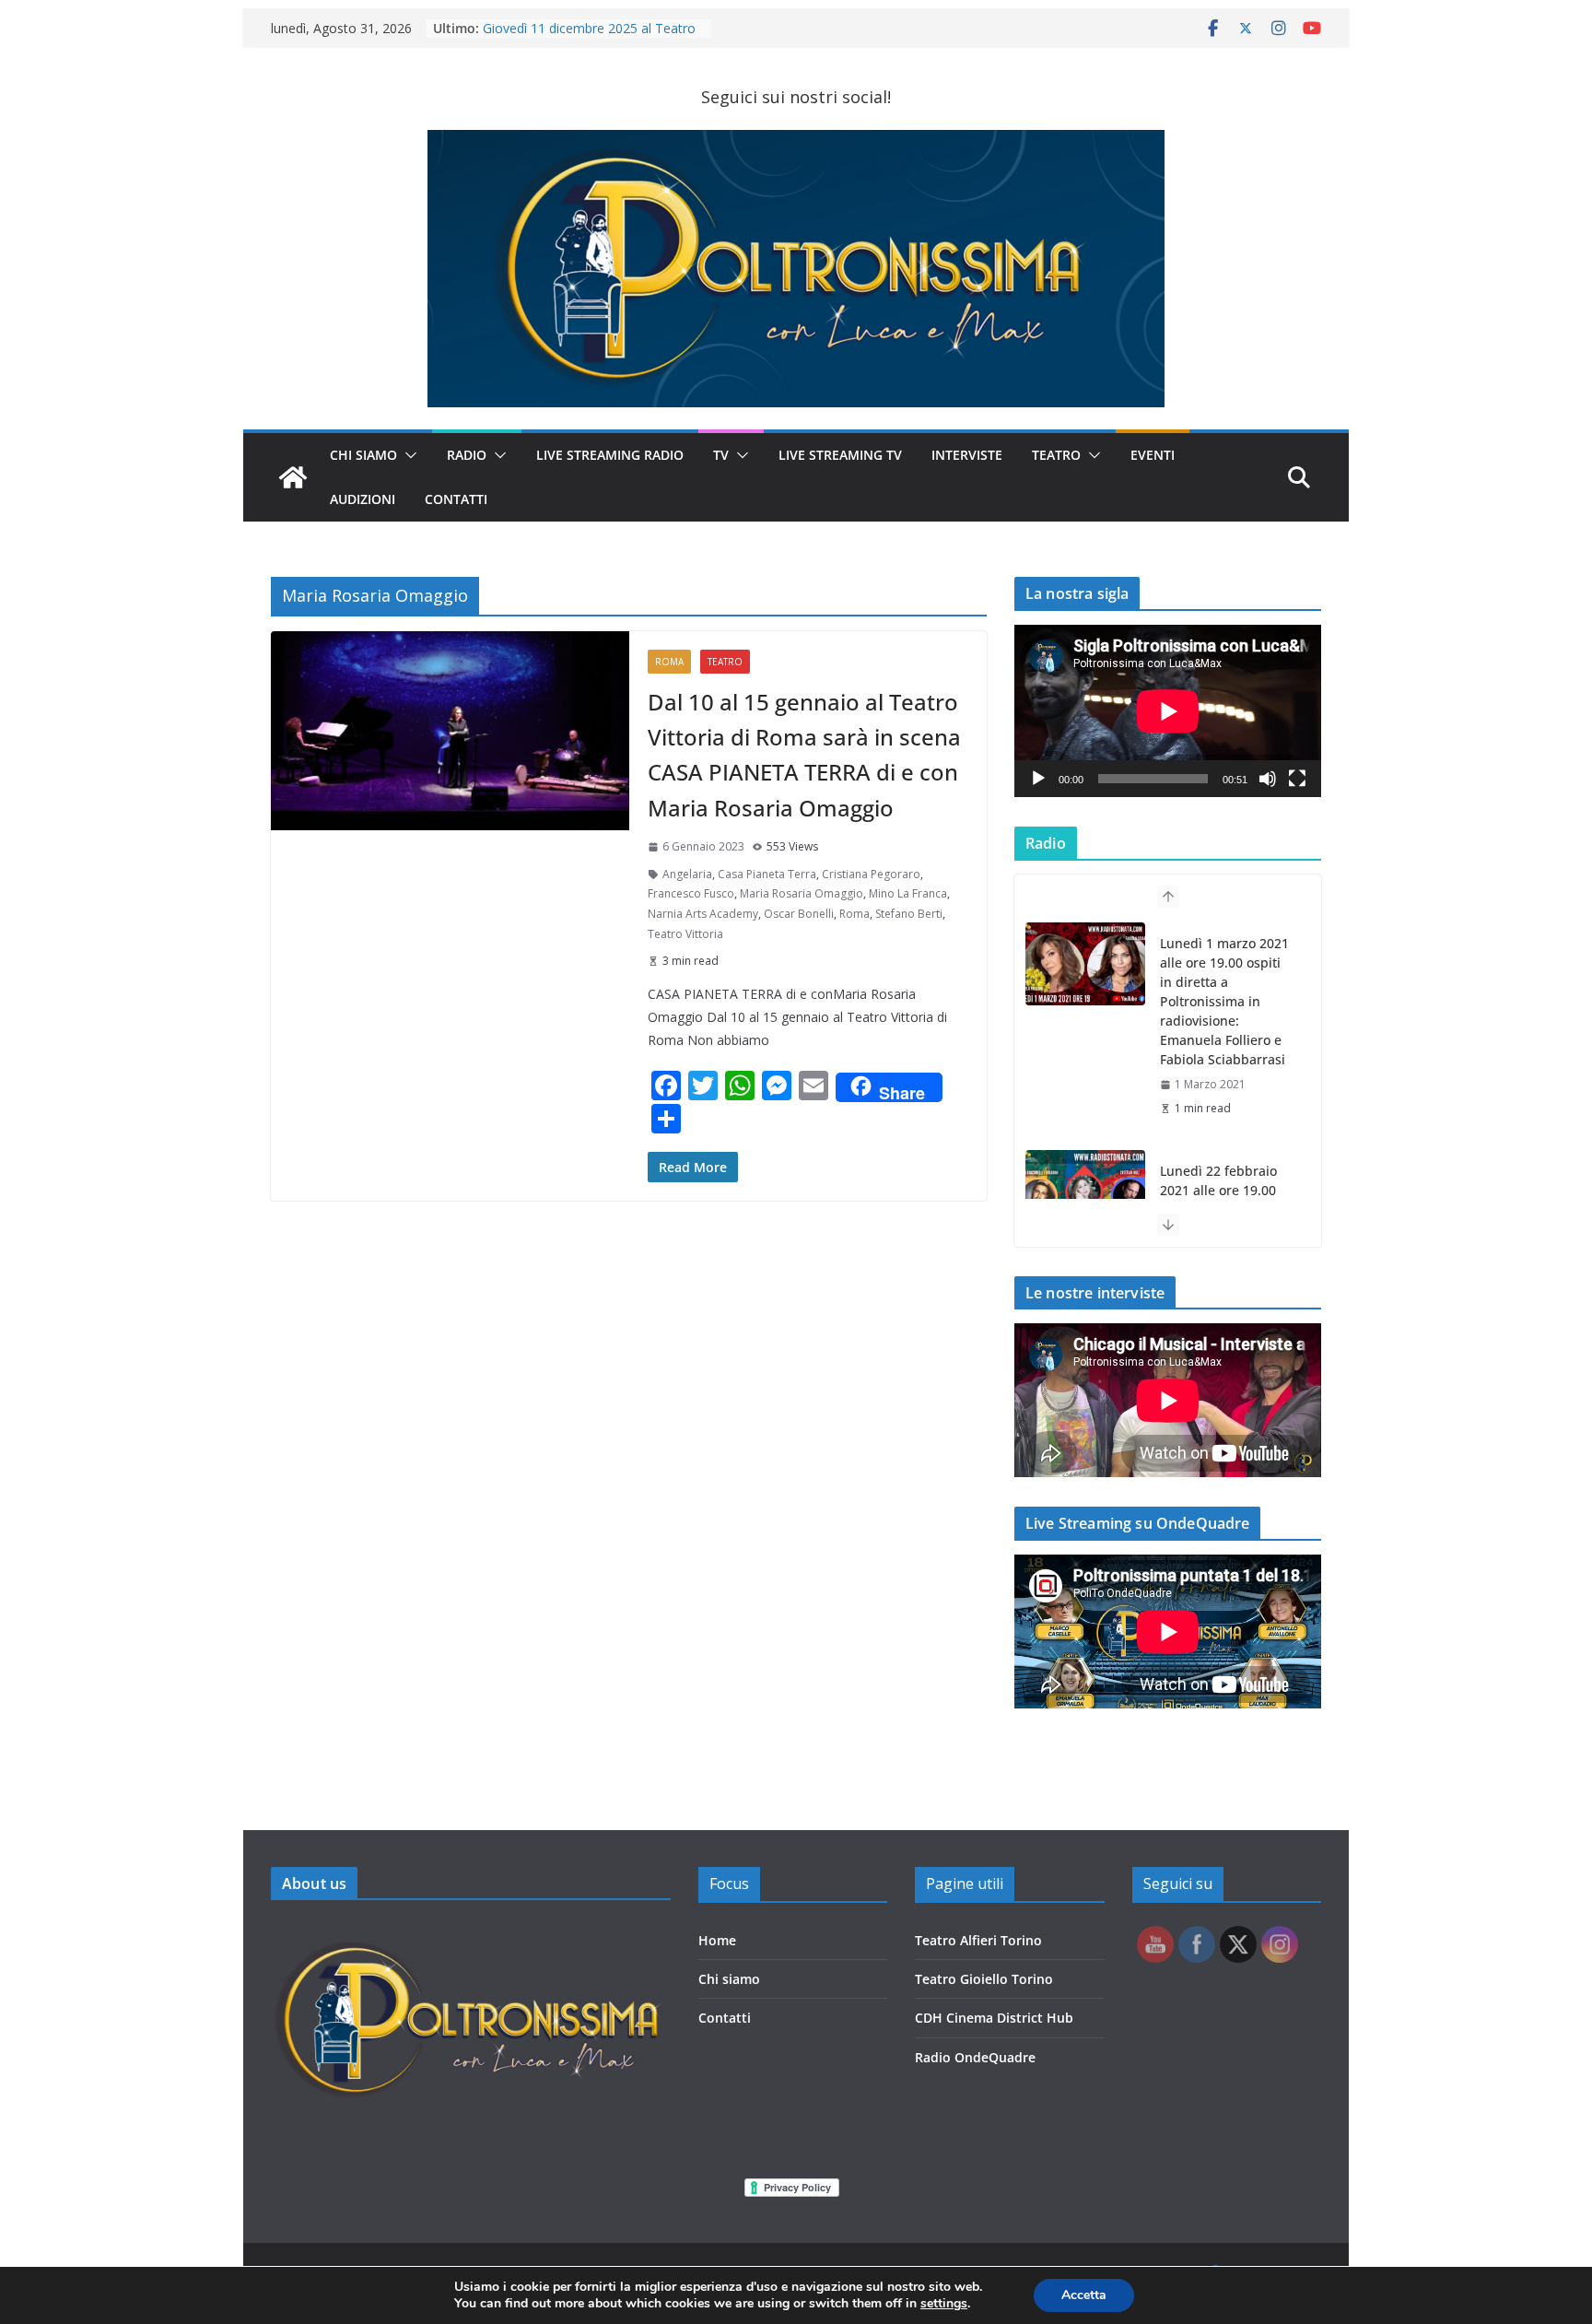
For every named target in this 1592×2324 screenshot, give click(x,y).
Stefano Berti (909, 914)
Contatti (725, 2018)
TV (721, 455)
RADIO (467, 455)
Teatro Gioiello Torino (984, 1979)
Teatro (1056, 455)
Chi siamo (729, 1979)
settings (944, 2304)
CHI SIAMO (363, 455)
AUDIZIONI (363, 499)
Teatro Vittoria (685, 934)
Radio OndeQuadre (975, 2057)
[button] (407, 455)
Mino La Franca (908, 893)
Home (717, 1940)
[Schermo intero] (1297, 779)
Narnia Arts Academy (703, 914)
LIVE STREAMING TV (840, 455)
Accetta (1084, 2295)
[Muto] (1268, 779)
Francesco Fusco (691, 893)
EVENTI (1153, 455)
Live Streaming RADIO (610, 455)
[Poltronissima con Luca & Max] (293, 477)
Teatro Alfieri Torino (978, 1940)
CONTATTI (456, 499)
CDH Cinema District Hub (994, 2018)
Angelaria (687, 874)
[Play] (1038, 779)
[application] (1168, 711)
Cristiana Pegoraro (871, 874)
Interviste (967, 455)
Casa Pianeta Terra (767, 874)
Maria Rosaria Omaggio (802, 893)
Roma (669, 662)
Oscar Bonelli (799, 914)
